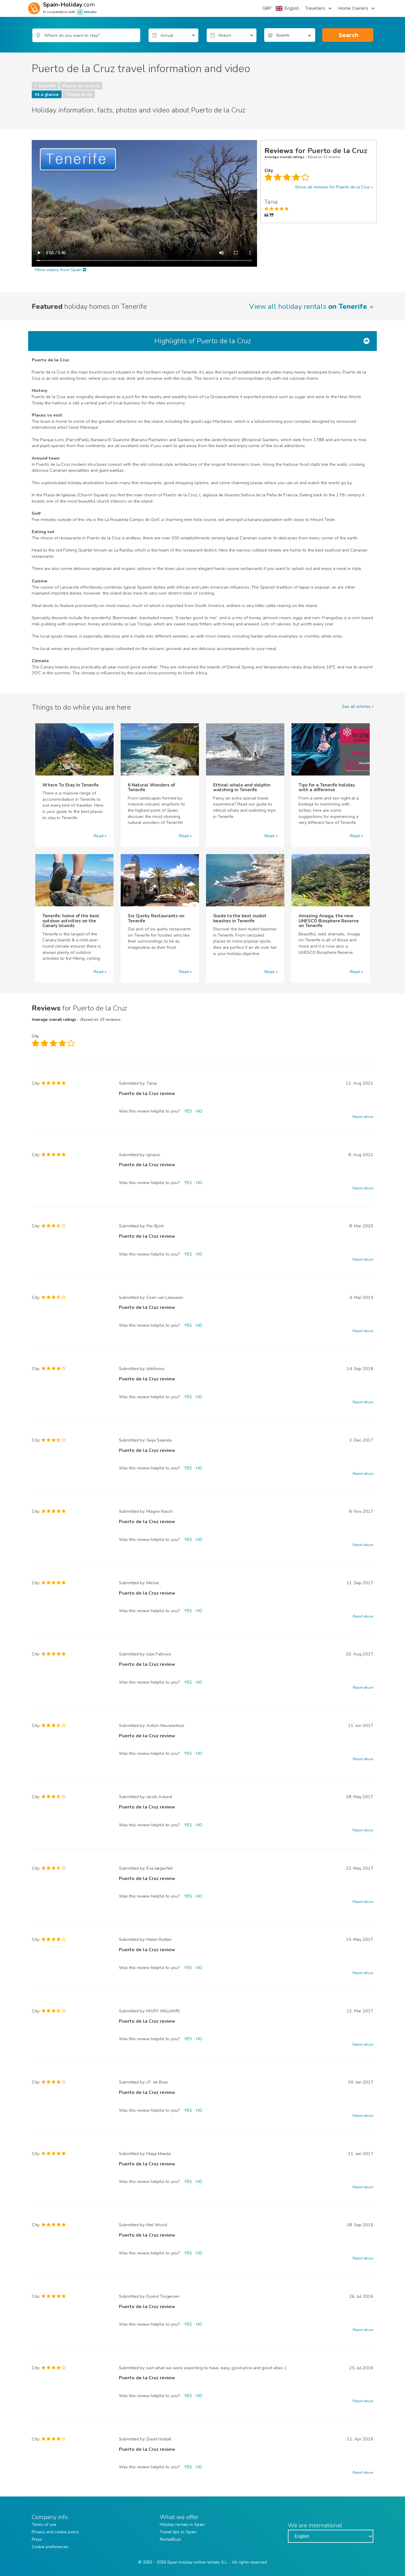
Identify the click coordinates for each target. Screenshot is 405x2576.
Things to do (79, 94)
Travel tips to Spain (178, 2532)
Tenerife (47, 86)
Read (99, 836)
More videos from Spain (59, 270)
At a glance (47, 94)
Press (37, 2539)
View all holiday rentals (308, 306)
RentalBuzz (170, 2539)
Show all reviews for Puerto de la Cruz (333, 187)
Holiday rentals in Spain (182, 2525)
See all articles (356, 706)
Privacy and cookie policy (55, 2532)
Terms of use (44, 2525)
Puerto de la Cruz (81, 86)
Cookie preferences (50, 2547)
